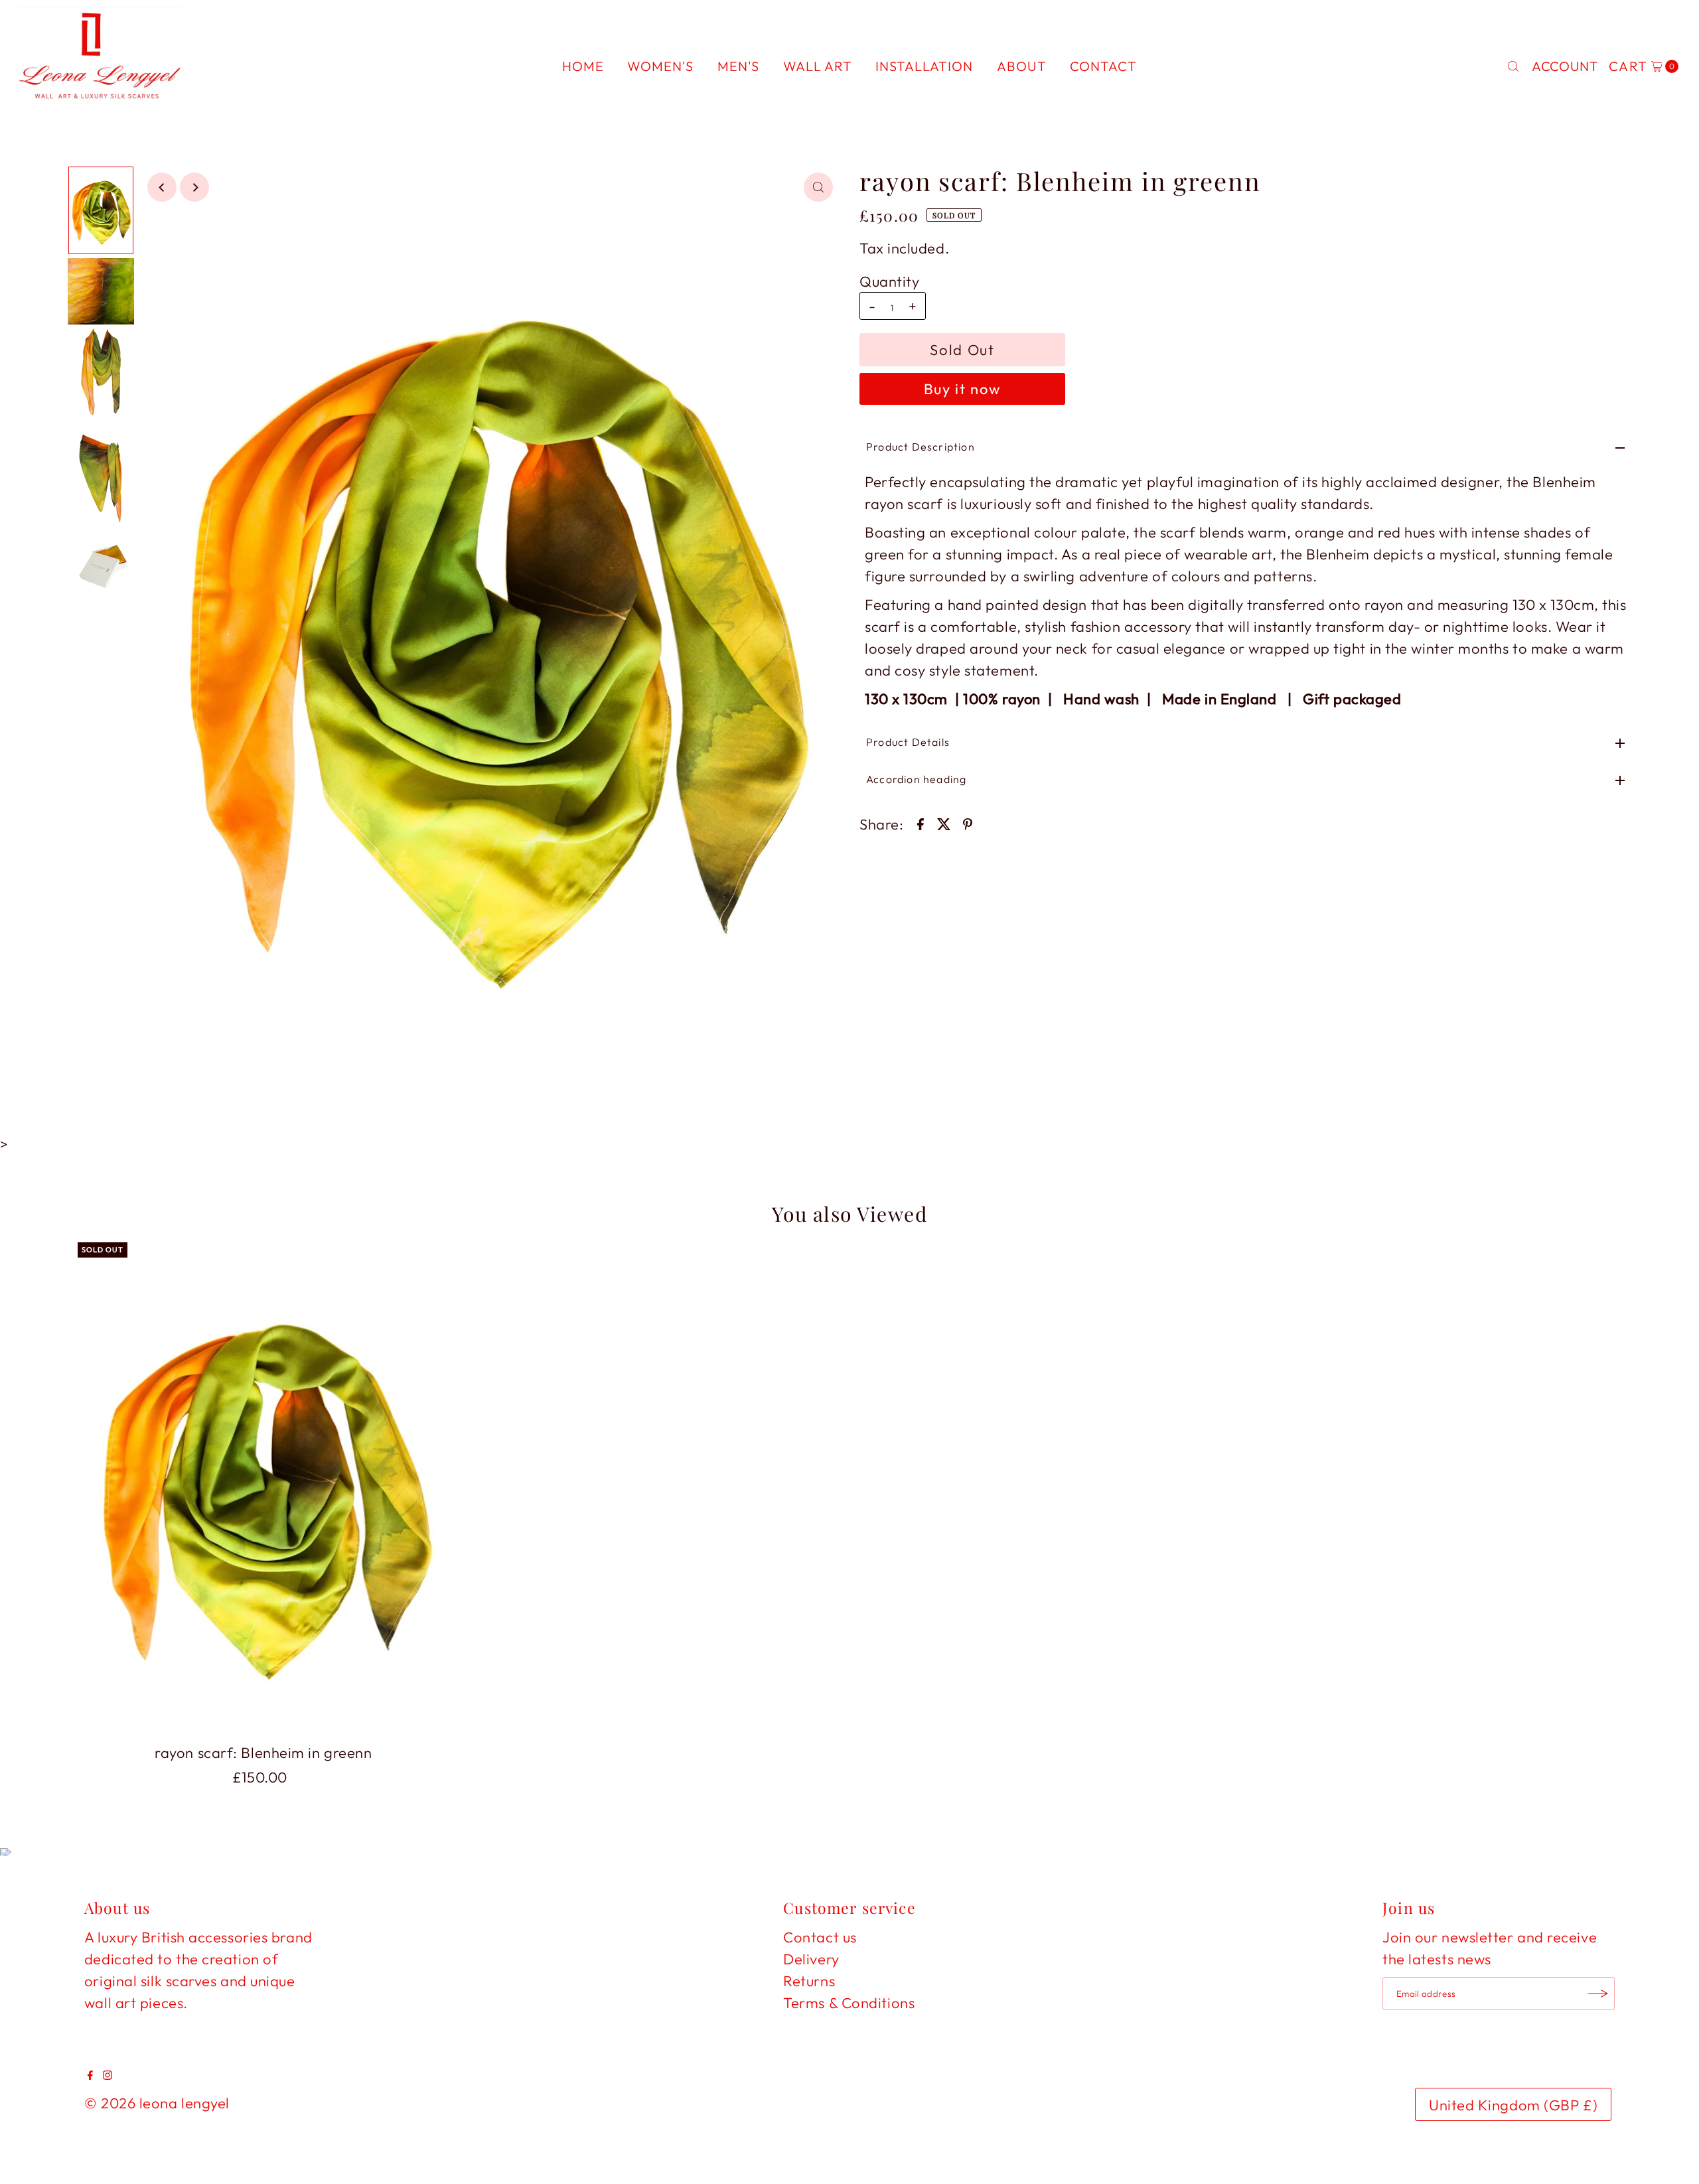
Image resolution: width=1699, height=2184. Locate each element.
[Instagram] (108, 2075)
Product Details (908, 742)
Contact (1103, 66)
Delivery (811, 1959)
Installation (924, 66)
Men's (738, 66)
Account (1565, 66)
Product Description (921, 447)
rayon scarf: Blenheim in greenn (263, 1753)
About (1022, 66)
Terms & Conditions (849, 2003)
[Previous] (162, 187)
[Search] (1513, 66)
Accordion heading (916, 779)
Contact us (820, 1937)
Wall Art (818, 66)
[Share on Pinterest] (968, 822)
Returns (809, 1981)
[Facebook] (90, 2075)
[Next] (194, 187)
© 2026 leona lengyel (157, 2103)
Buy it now (963, 389)
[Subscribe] (1598, 1994)
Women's (660, 66)
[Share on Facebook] (921, 822)
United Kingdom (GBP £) (1513, 2105)
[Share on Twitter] (944, 822)
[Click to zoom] (818, 187)
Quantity (889, 281)
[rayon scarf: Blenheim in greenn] (263, 1490)
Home (583, 66)
